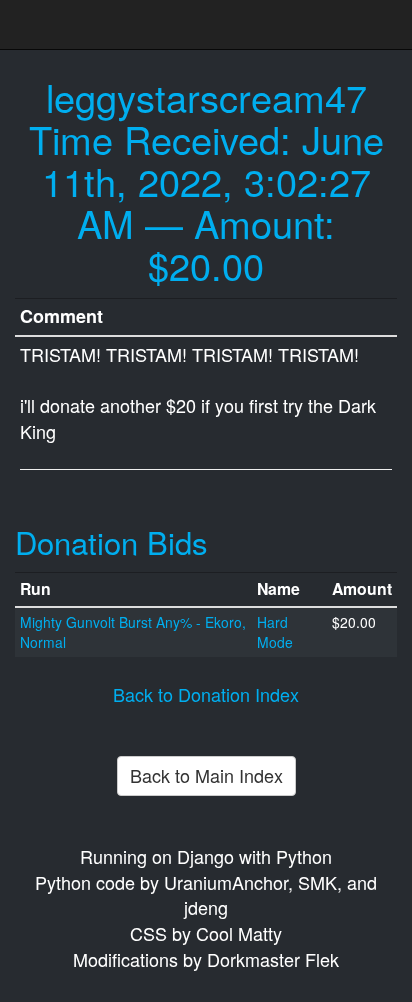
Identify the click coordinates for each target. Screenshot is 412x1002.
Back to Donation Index (206, 694)
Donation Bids (111, 541)
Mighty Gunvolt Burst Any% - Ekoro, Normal (133, 632)
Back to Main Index (206, 775)
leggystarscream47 (206, 96)
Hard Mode (275, 632)
